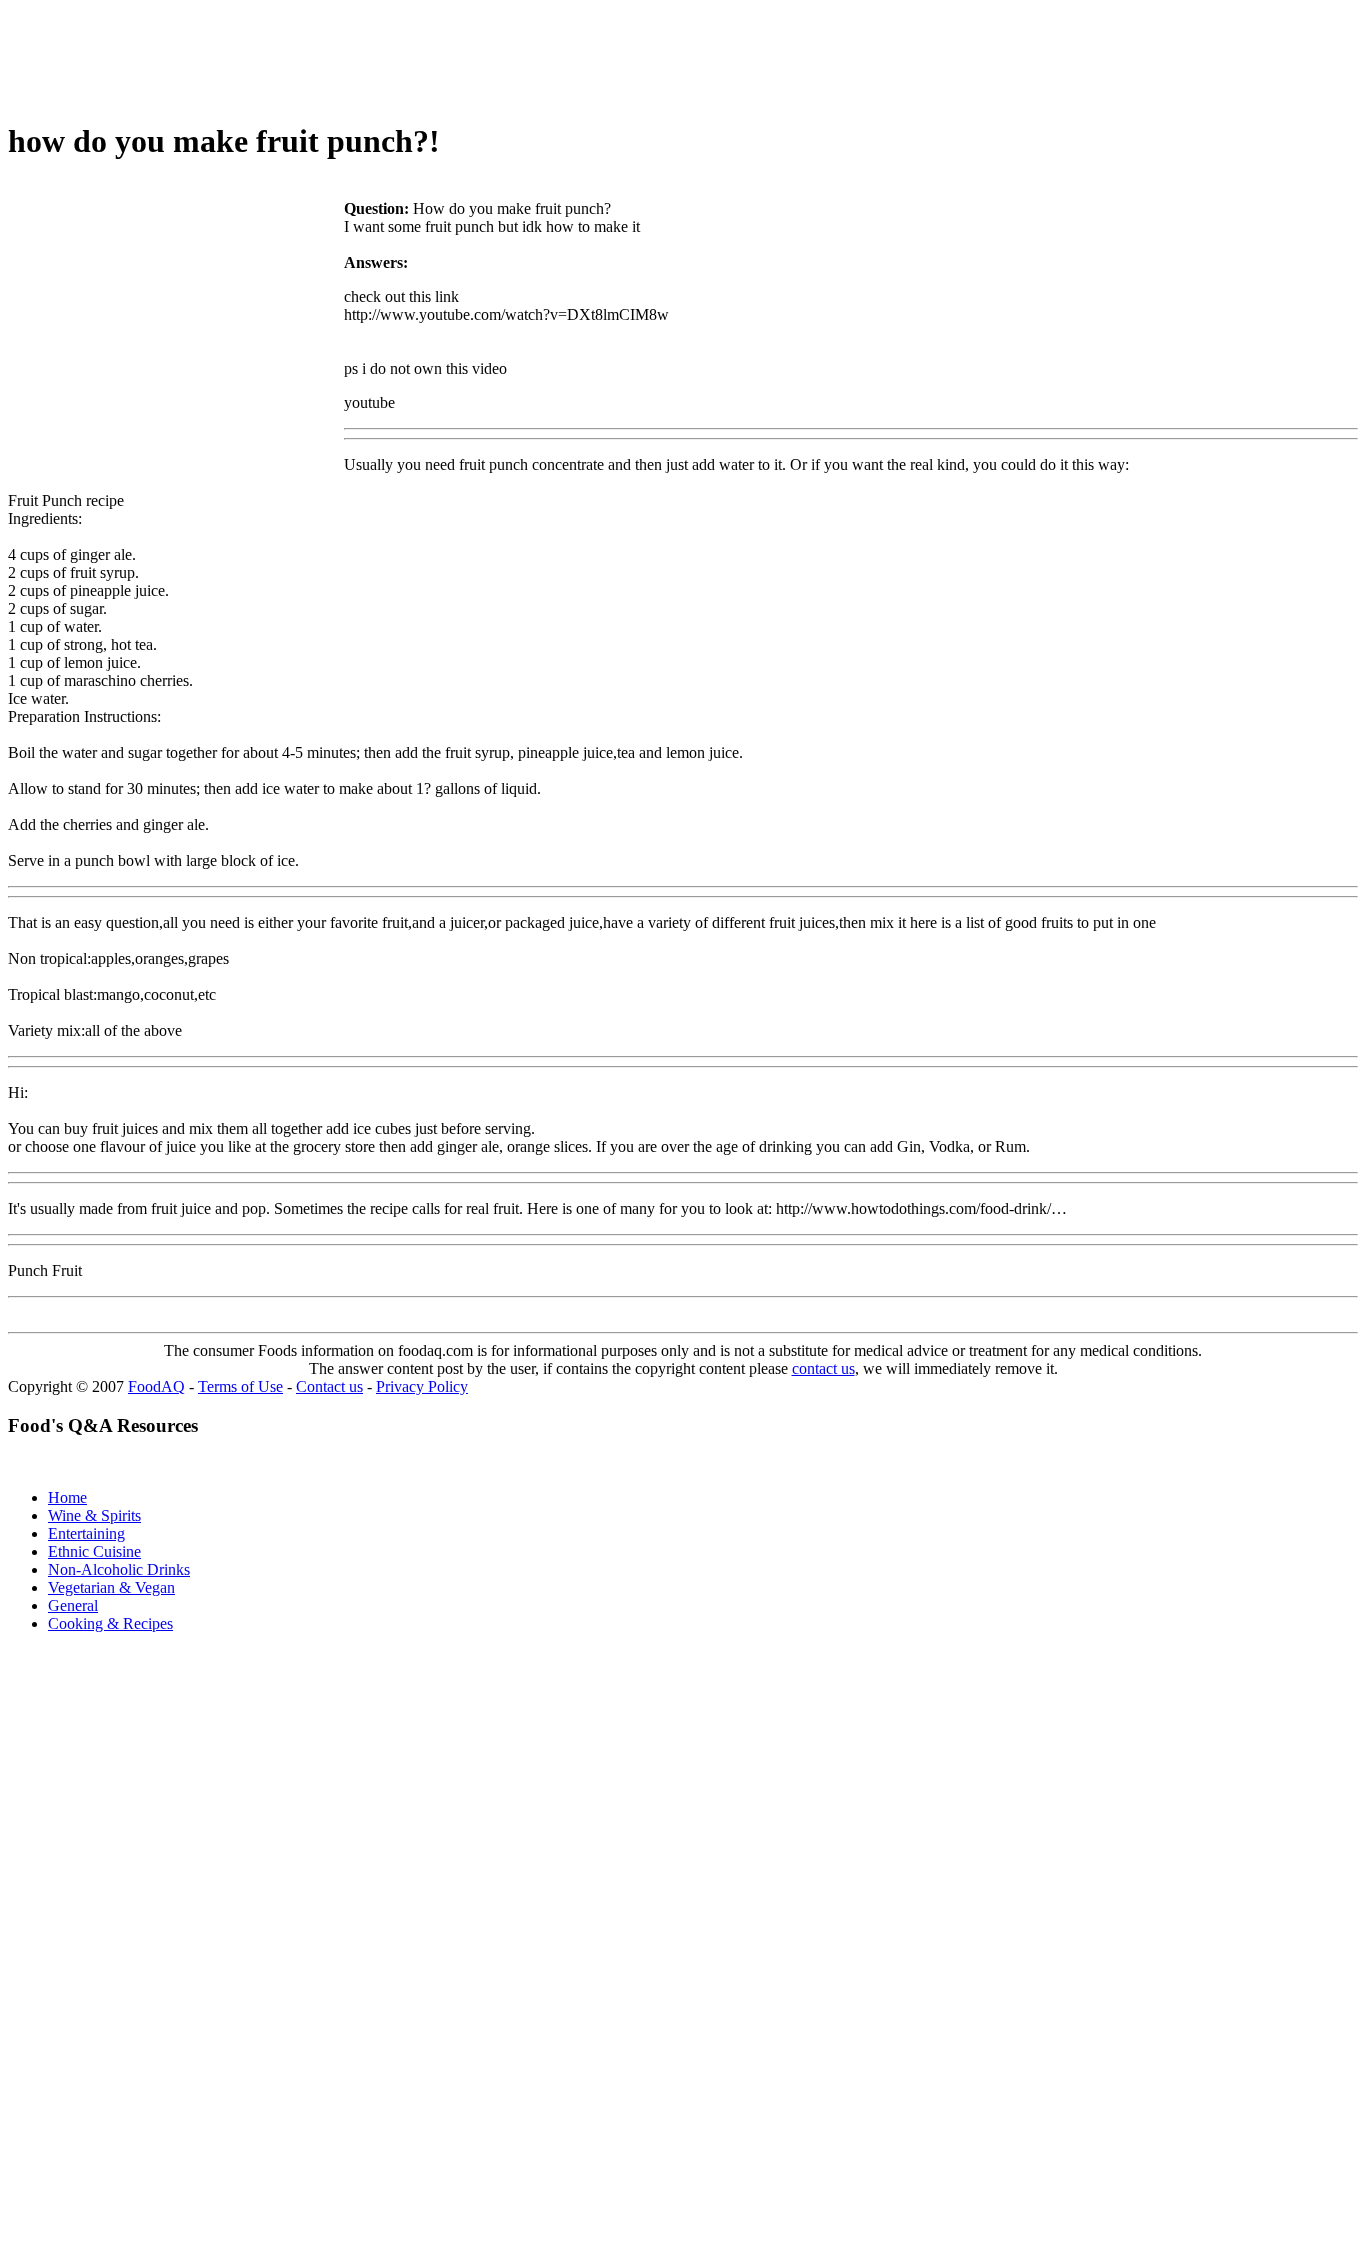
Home (67, 1497)
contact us (823, 1368)
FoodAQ (156, 1386)
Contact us (329, 1386)
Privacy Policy (422, 1386)
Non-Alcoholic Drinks (119, 1569)
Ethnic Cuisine (94, 1551)
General (73, 1605)
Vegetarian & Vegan (111, 1587)
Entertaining (86, 1533)
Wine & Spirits (94, 1515)
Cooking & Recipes (110, 1623)
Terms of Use (240, 1386)
